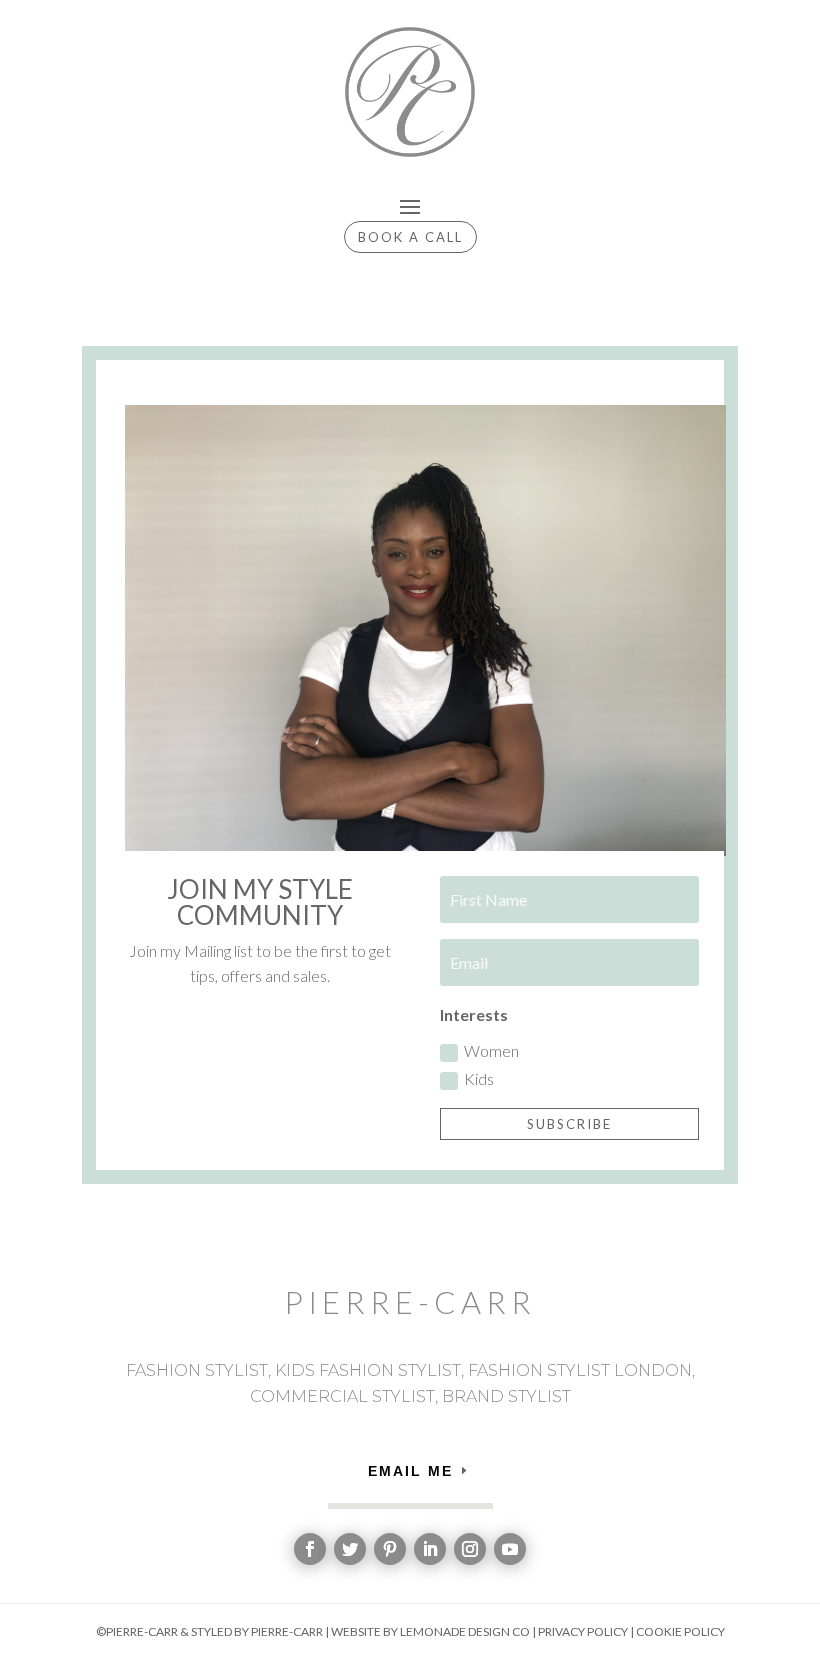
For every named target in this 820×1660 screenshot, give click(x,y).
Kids (479, 1078)
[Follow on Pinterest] (390, 1549)
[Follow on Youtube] (510, 1549)
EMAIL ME (410, 1471)
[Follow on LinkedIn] (430, 1549)
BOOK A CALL (410, 237)
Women (491, 1050)
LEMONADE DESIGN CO (465, 1631)
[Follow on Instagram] (470, 1549)
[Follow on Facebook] (310, 1549)
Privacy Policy (583, 1631)
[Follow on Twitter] (350, 1549)
